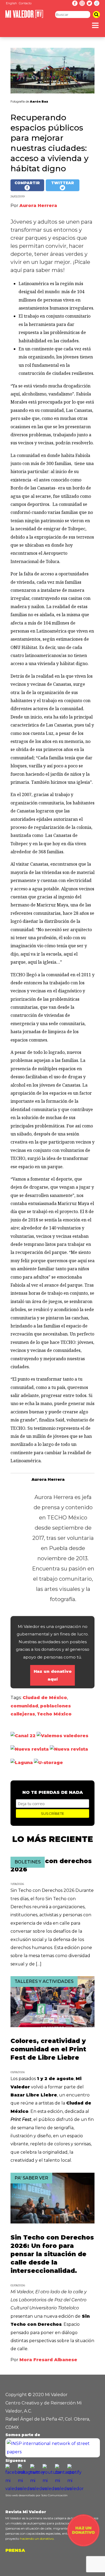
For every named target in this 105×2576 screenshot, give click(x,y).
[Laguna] (22, 1763)
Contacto (25, 3)
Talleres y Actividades (44, 1981)
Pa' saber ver (31, 2178)
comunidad (24, 1706)
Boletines (28, 1862)
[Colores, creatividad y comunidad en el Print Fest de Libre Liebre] (52, 2026)
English (11, 3)
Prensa (15, 2550)
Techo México (54, 1714)
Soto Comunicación (54, 2495)
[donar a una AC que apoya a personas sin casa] (83, 2545)
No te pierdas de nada (53, 1792)
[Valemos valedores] (62, 1736)
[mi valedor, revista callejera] (24, 17)
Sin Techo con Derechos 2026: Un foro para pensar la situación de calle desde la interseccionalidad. (52, 2254)
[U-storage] (48, 1763)
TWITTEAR (63, 183)
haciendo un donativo (37, 2539)
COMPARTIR (27, 183)
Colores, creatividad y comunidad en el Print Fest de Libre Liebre (48, 2049)
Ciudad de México (45, 1698)
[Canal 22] (23, 1736)
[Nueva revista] (30, 1749)
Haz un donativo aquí (53, 1675)
